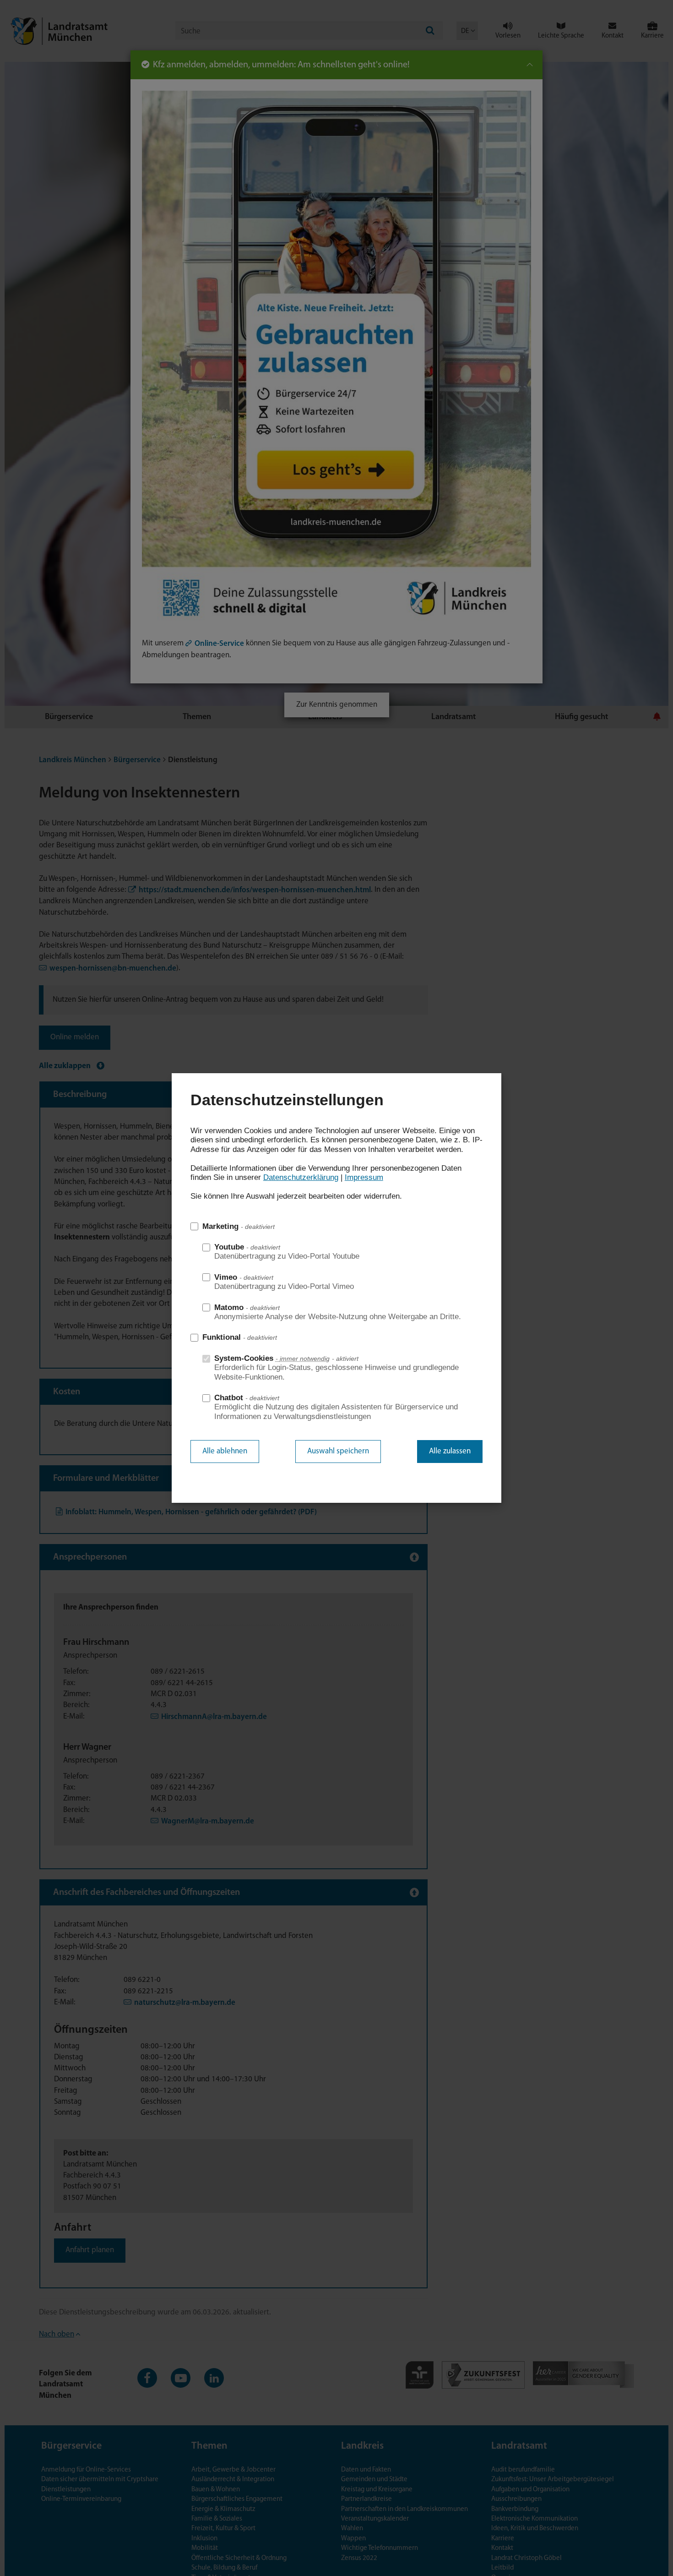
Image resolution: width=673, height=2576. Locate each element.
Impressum (364, 1177)
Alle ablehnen (225, 1451)
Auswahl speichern (338, 1451)
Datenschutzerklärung (301, 1177)
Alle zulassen (450, 1451)
